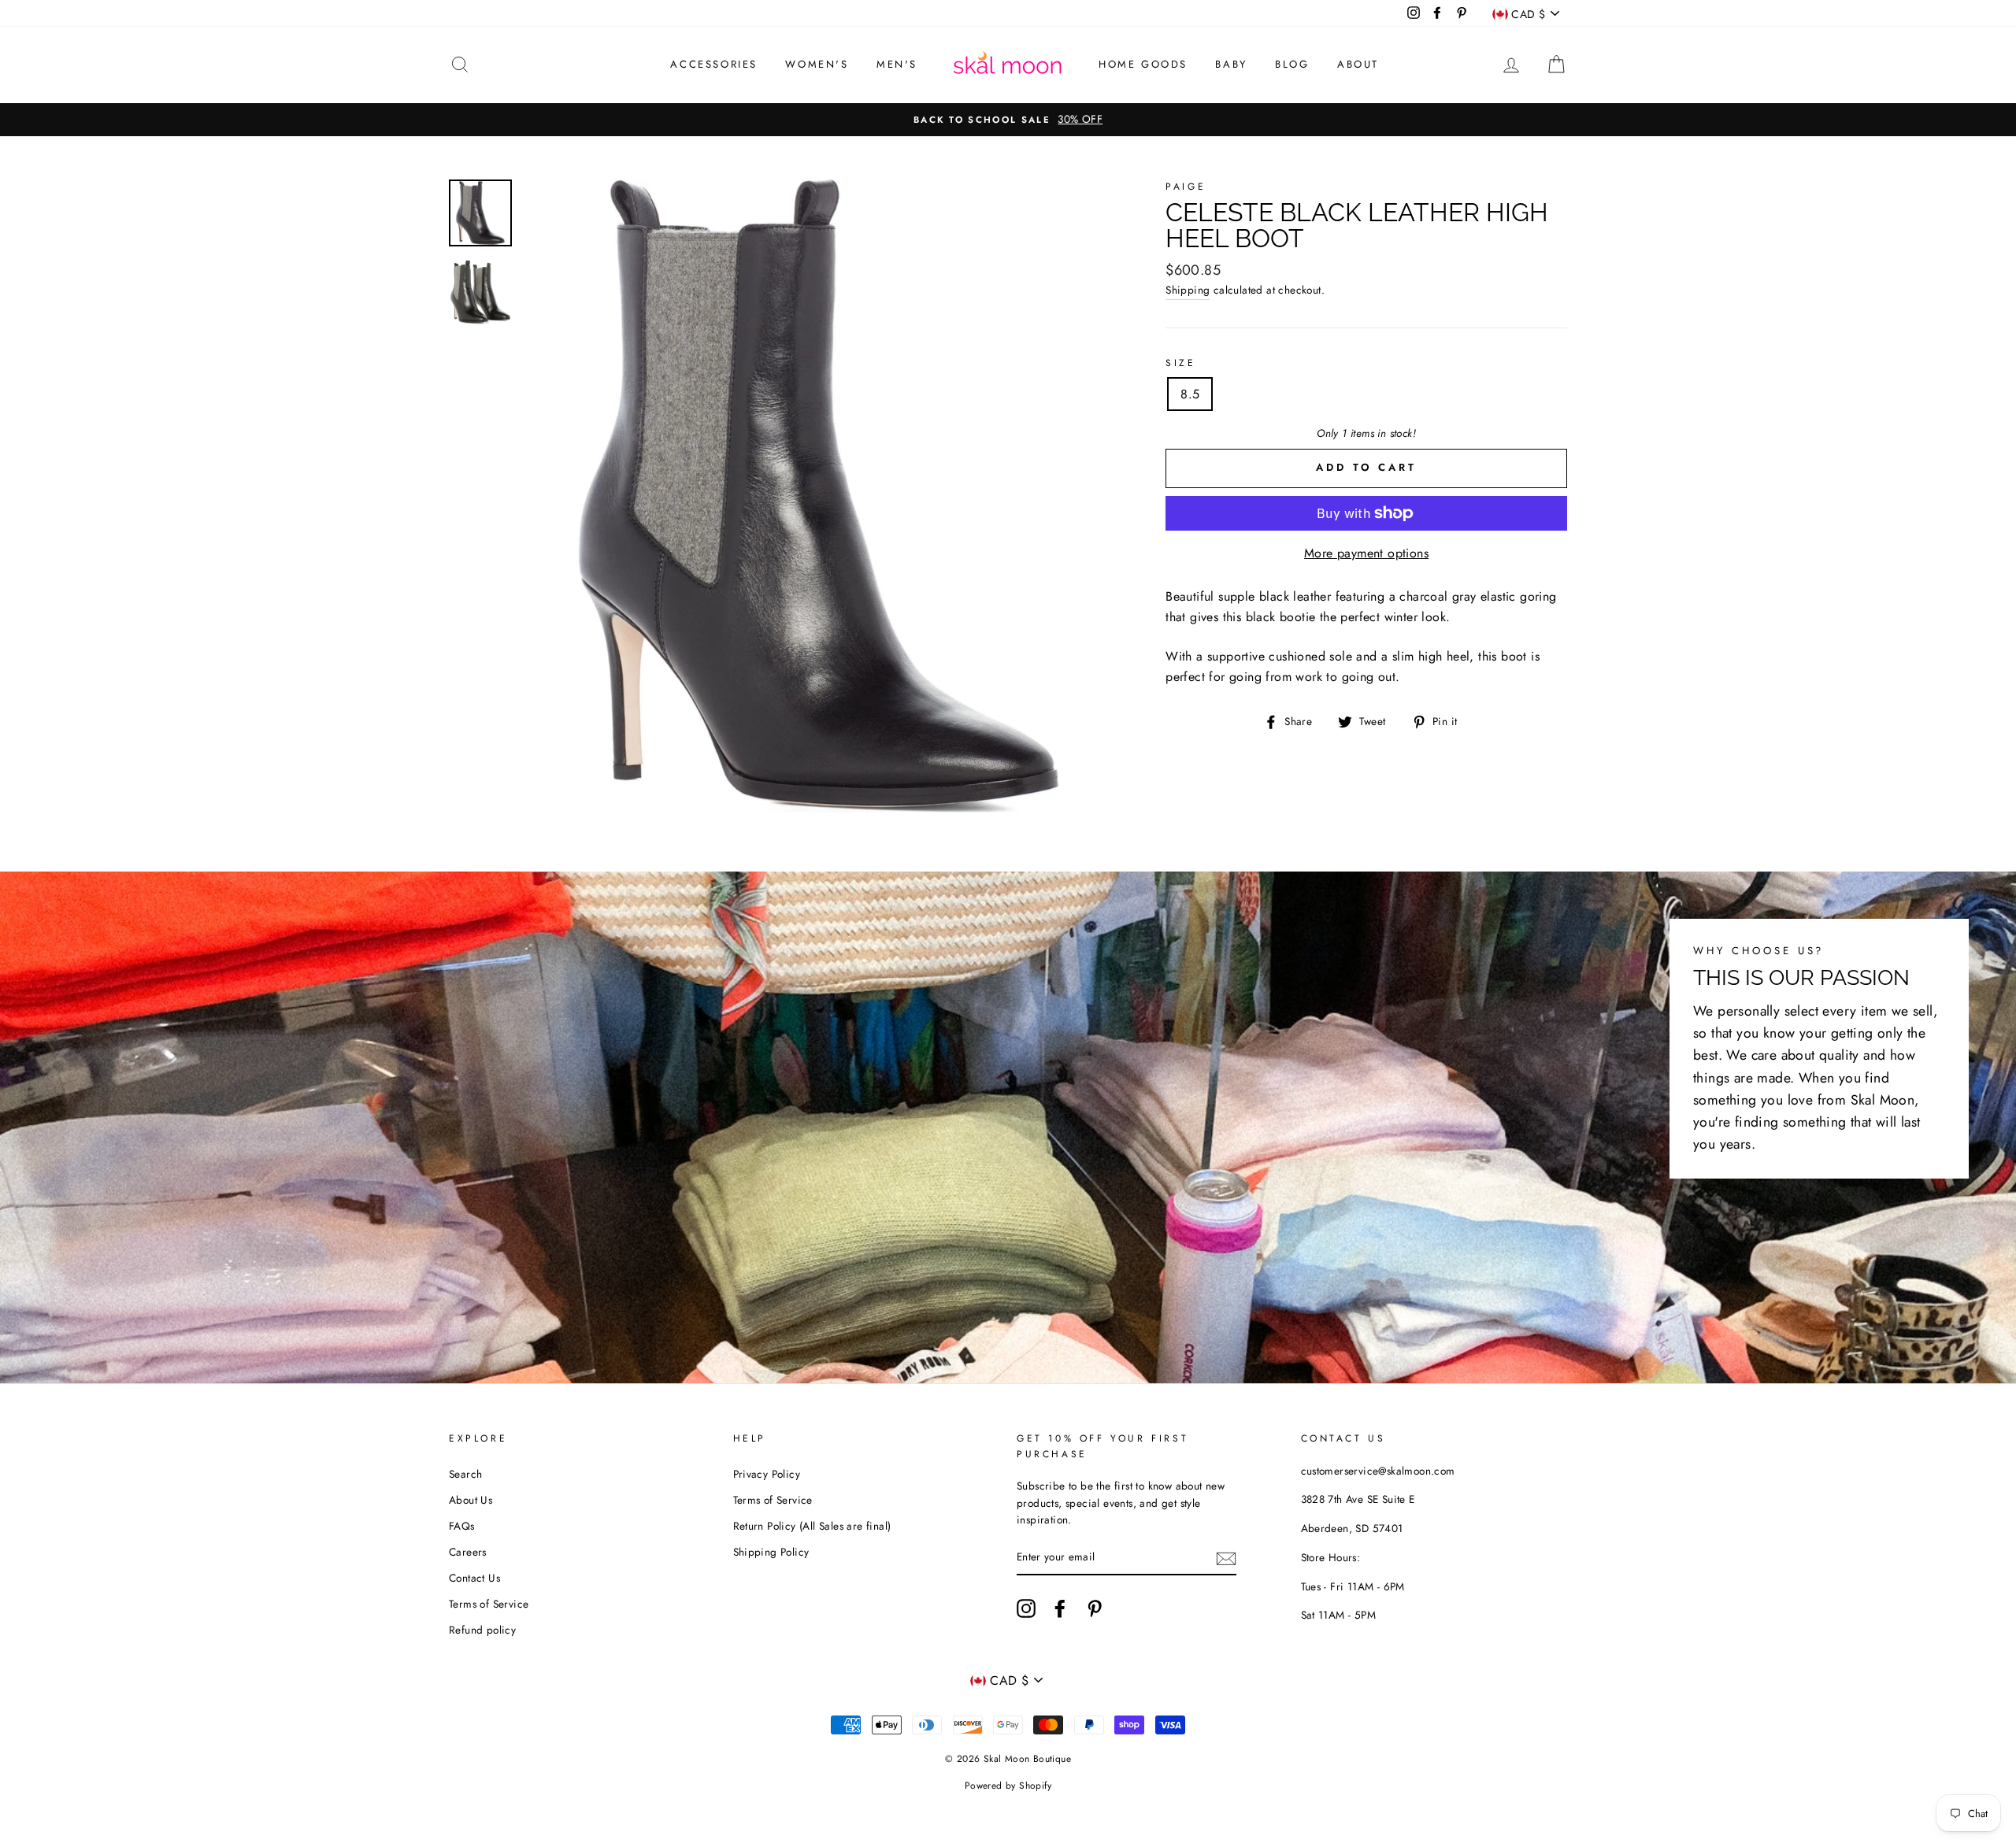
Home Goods (1143, 64)
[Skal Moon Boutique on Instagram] (1026, 1608)
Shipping (1188, 290)
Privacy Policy (767, 1474)
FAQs (462, 1526)
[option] (1008, 120)
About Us (471, 1500)
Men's (897, 64)
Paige (1186, 187)
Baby (1231, 64)
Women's (817, 64)
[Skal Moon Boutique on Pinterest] (1095, 1608)
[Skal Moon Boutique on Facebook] (1060, 1608)
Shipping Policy (771, 1552)
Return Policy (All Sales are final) (812, 1526)
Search (465, 1474)
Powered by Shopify (1008, 1786)
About (1358, 64)
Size (1180, 363)
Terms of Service (489, 1604)
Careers (468, 1552)
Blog (1292, 64)
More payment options (1366, 553)
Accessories (714, 64)
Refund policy (482, 1630)
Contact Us (474, 1578)
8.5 (1190, 394)
